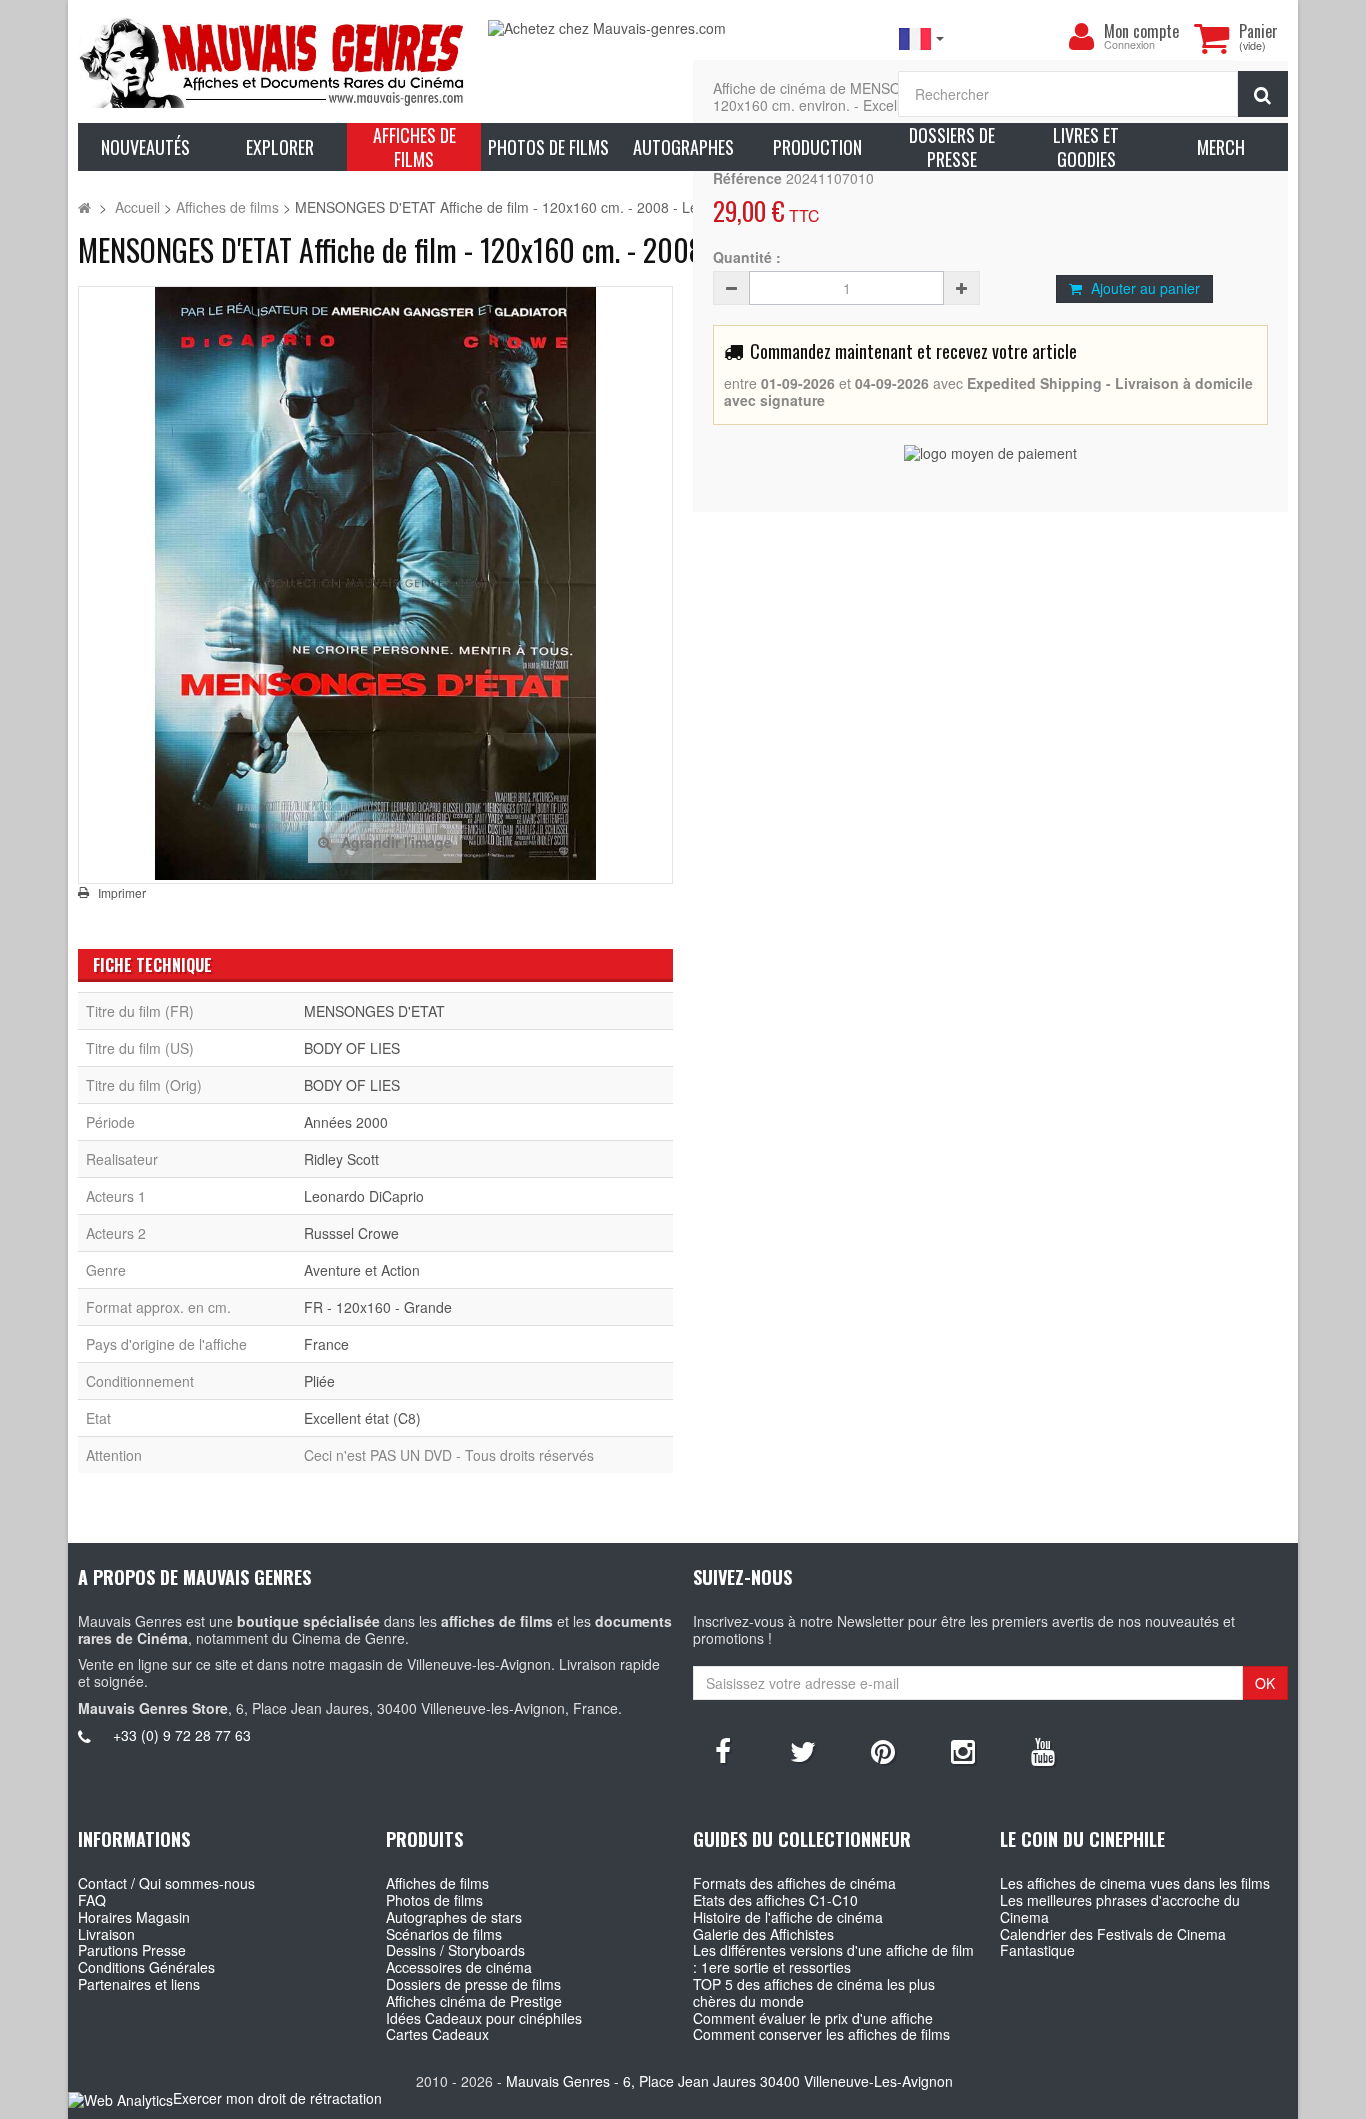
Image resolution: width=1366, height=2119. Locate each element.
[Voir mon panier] (1212, 38)
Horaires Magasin (134, 1917)
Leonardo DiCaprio (364, 1196)
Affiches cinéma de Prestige (474, 2001)
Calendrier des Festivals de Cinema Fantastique (1113, 1942)
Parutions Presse (132, 1950)
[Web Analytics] (120, 2099)
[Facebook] (723, 1750)
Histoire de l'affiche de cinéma (788, 1917)
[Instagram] (963, 1750)
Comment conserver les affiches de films (821, 2034)
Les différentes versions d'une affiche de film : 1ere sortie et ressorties (833, 1958)
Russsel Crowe (351, 1233)
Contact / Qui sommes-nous (166, 1883)
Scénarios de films (444, 1934)
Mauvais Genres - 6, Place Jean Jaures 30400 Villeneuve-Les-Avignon (729, 2081)
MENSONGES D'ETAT (374, 1011)
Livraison (106, 1934)
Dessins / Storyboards (455, 1950)
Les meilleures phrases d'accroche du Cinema (1120, 1908)
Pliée (319, 1381)
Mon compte (1141, 31)
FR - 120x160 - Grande (378, 1307)
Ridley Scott (341, 1159)
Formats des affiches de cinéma (794, 1883)
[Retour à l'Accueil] (84, 207)
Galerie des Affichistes (763, 1934)
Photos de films (434, 1900)
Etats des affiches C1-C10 (775, 1900)
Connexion (1129, 45)
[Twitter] (803, 1750)
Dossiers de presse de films (473, 1984)
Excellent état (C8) (362, 1418)
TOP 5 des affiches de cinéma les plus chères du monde (814, 1992)
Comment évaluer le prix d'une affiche (813, 2018)
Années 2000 (346, 1122)
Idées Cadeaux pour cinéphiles (484, 2018)
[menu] (1082, 37)
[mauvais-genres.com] (273, 61)
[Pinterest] (883, 1750)
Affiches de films (437, 1883)
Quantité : (747, 257)
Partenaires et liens (139, 1984)
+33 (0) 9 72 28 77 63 (182, 1735)
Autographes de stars (454, 1917)
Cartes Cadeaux (437, 2034)
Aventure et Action (362, 1270)
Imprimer (122, 893)
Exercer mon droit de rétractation (277, 2098)
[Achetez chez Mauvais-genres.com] (683, 28)
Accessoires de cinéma (459, 1967)
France (326, 1344)
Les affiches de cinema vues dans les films (1135, 1883)
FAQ (92, 1900)
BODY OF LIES (352, 1048)
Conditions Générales (146, 1967)
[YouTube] (1043, 1750)
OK (1265, 1683)
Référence (747, 178)
